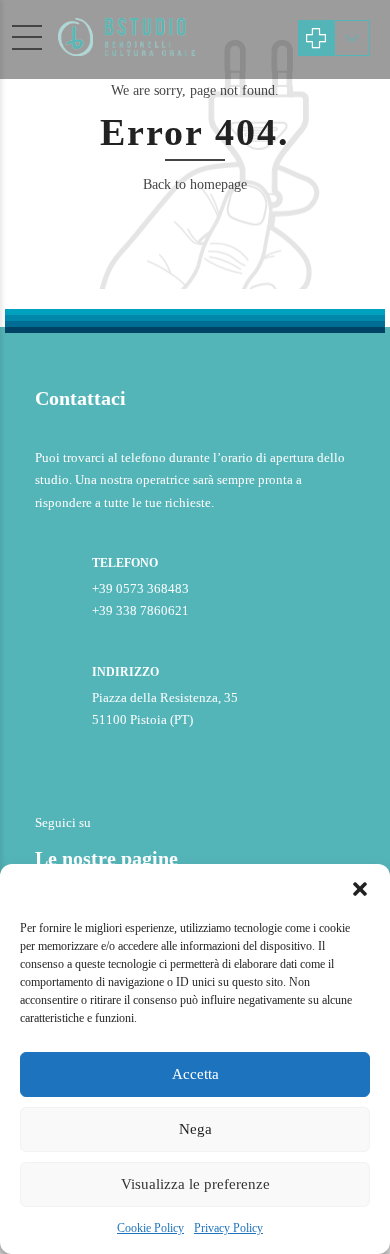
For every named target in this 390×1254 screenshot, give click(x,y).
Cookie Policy (150, 1228)
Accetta (195, 1074)
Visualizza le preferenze (195, 1184)
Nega (195, 1129)
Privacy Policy (228, 1228)
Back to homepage (195, 184)
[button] (360, 889)
